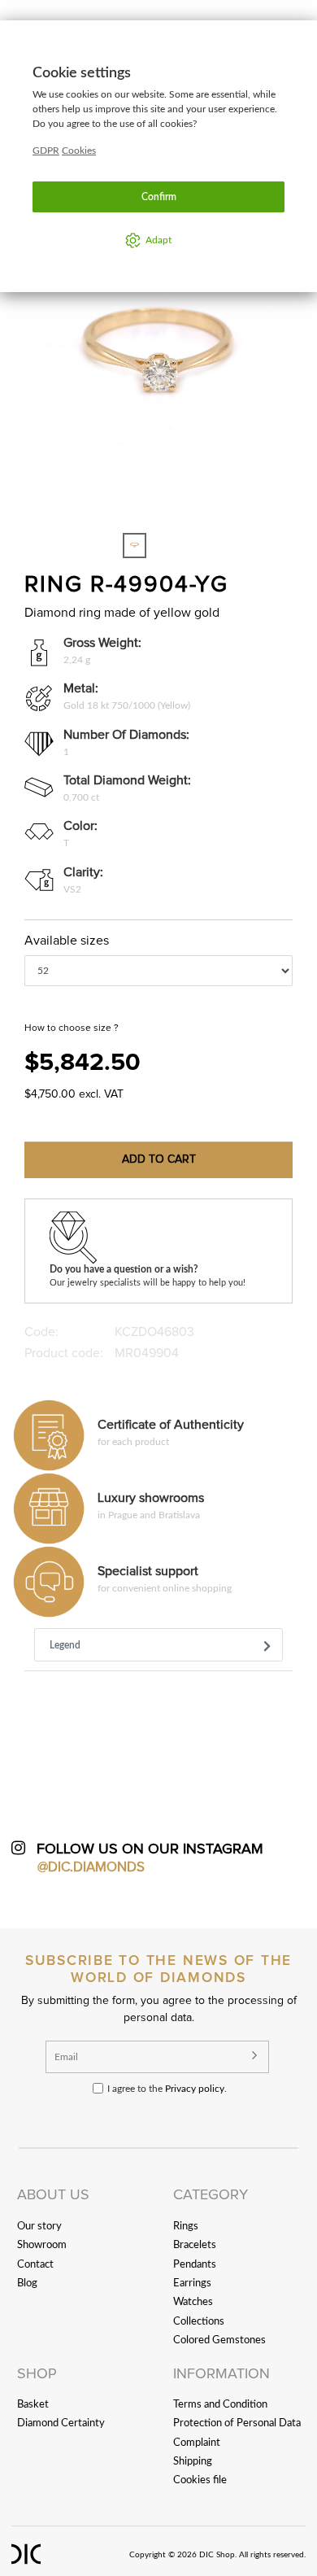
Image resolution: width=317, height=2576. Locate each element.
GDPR (46, 151)
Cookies (79, 151)
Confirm (159, 197)
